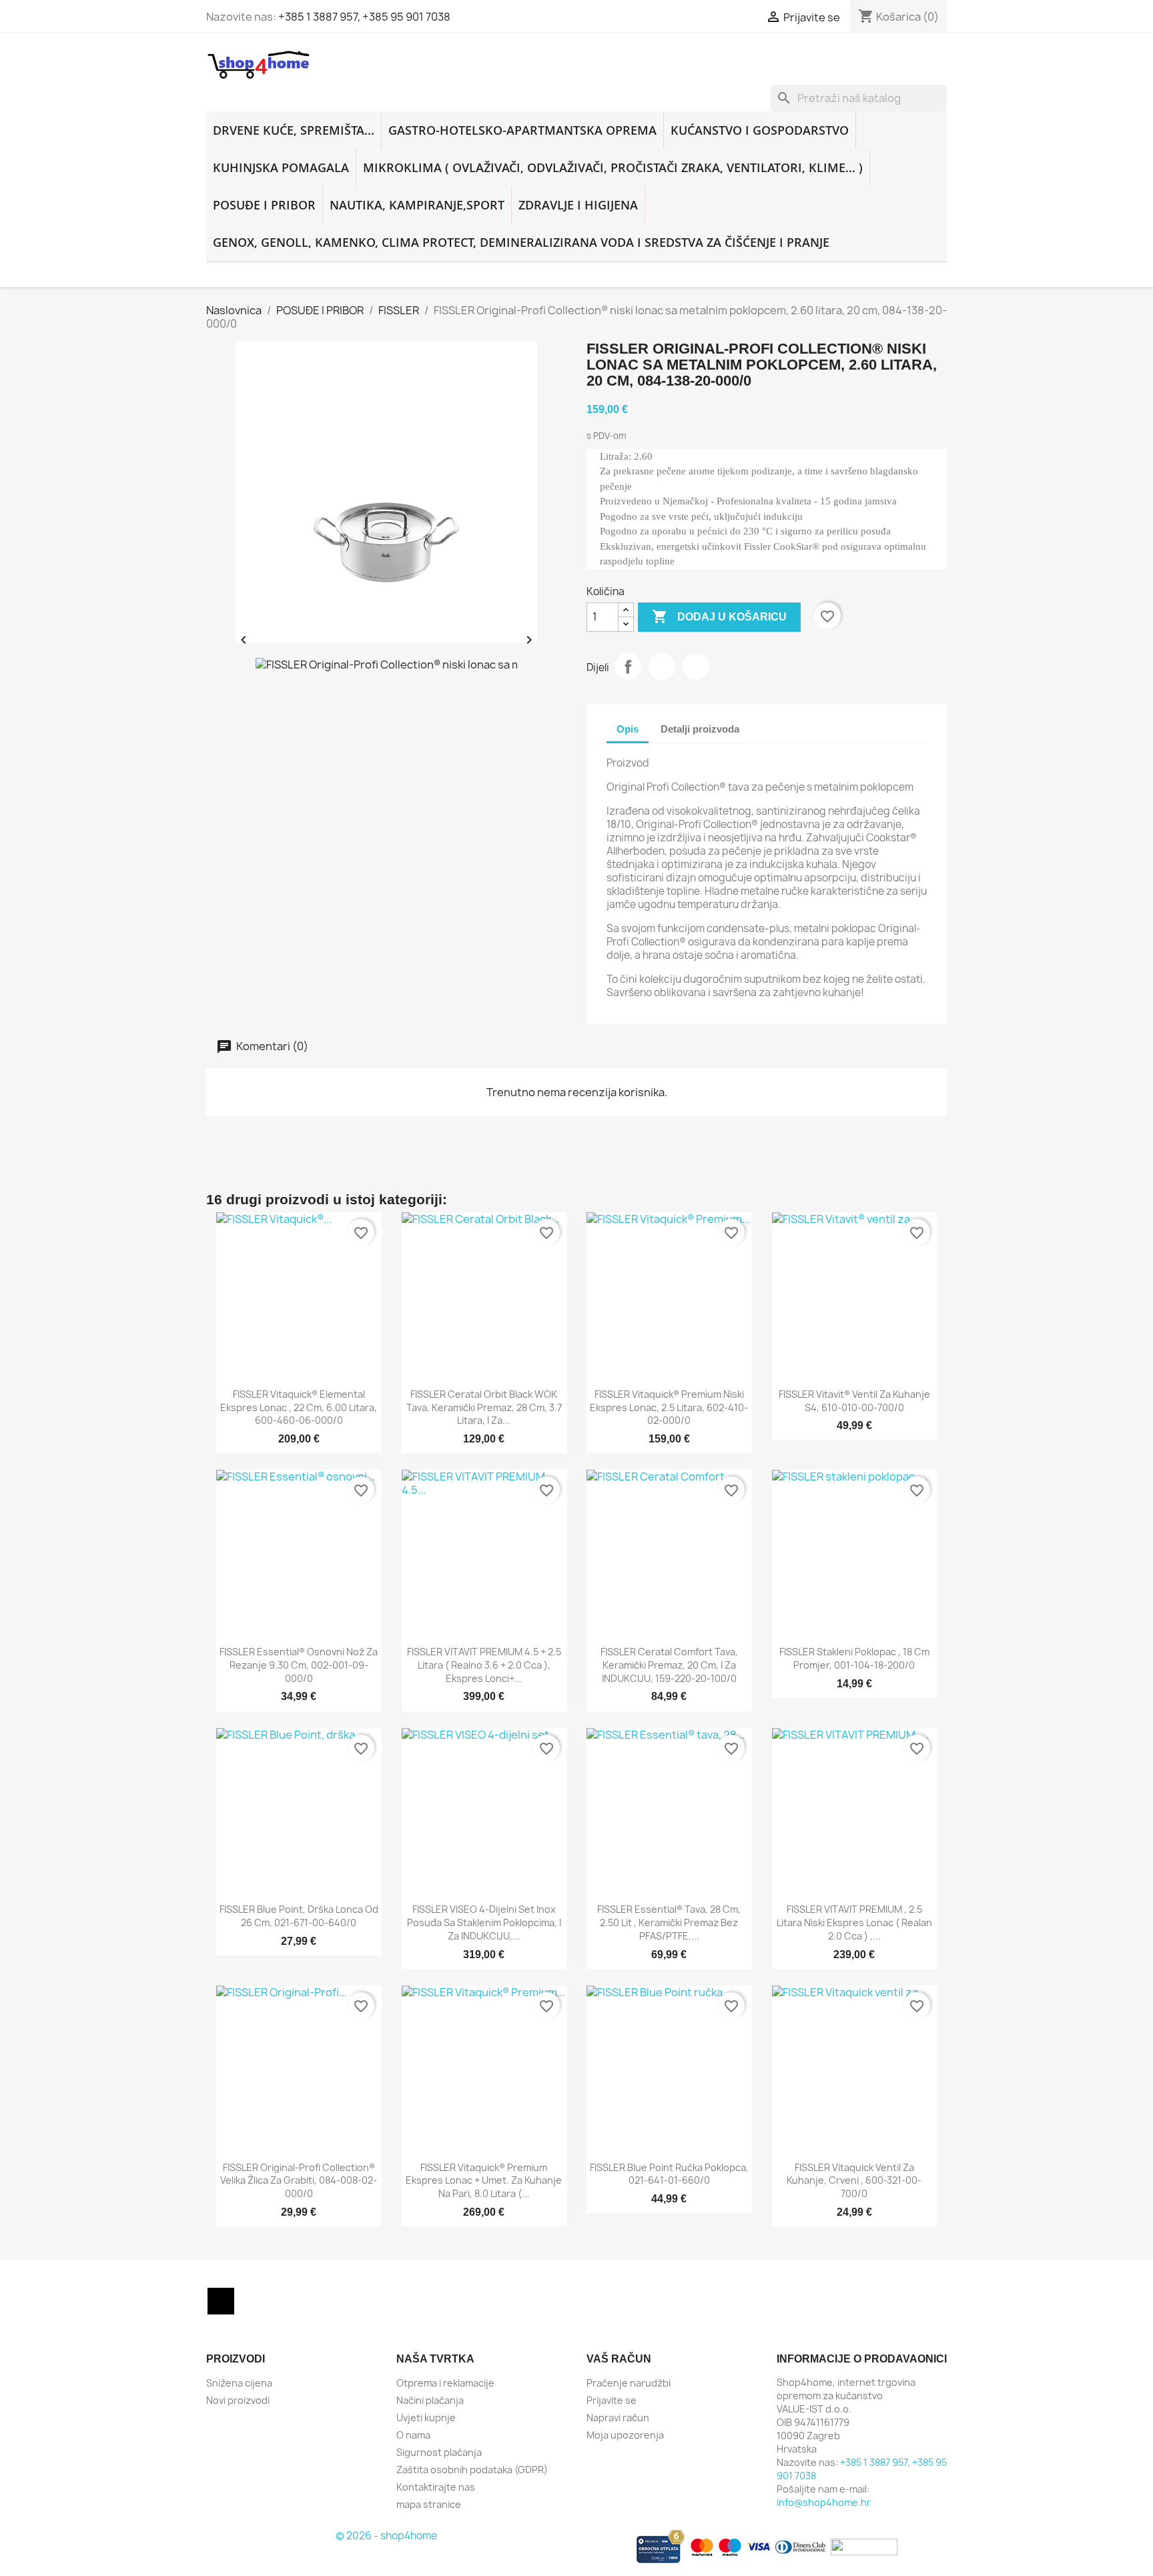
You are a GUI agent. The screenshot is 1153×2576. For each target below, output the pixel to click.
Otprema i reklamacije (445, 2383)
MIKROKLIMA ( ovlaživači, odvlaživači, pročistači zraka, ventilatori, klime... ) (613, 167)
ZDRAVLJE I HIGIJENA (578, 205)
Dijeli (628, 667)
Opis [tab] (628, 729)
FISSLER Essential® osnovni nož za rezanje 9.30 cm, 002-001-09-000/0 (299, 1665)
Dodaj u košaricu (719, 616)
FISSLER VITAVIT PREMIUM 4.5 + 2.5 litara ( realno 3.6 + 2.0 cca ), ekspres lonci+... (484, 1665)
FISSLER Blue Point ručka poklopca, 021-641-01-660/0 (669, 2174)
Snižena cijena (239, 2383)
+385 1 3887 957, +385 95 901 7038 (364, 17)
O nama (413, 2435)
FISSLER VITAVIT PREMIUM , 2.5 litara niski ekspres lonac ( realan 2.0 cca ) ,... (854, 1922)
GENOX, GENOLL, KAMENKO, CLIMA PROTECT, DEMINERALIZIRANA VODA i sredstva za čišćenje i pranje (521, 242)
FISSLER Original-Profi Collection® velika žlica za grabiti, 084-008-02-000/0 (299, 2181)
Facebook (221, 2301)
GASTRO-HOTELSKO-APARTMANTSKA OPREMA (522, 130)
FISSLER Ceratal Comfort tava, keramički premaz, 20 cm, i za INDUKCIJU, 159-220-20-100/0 (669, 1665)
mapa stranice (429, 2504)
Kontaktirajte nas (436, 2487)
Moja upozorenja (625, 2435)
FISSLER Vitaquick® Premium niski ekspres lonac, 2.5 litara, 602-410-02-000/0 (669, 1407)
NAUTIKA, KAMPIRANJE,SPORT (417, 205)
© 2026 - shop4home (386, 2536)
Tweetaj (662, 667)
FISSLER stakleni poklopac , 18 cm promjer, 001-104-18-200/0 (854, 1658)
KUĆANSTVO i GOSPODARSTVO (760, 130)
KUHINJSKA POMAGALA (281, 167)
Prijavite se (612, 2400)
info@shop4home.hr (824, 2502)
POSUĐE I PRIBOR (264, 205)
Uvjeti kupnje (426, 2418)
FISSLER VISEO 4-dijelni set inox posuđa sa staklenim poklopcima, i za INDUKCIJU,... (484, 1922)
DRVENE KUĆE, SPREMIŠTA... (294, 130)
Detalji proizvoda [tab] (700, 729)
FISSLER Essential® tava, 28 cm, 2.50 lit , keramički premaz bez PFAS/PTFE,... (669, 1922)
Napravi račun (618, 2418)
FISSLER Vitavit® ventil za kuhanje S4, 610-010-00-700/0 (854, 1401)
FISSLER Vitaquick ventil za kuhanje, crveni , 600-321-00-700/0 (854, 2181)
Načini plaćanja (430, 2400)
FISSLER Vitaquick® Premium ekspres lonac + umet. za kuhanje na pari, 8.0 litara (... (484, 2181)
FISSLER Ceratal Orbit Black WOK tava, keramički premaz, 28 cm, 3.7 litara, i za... (484, 1407)
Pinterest (696, 667)
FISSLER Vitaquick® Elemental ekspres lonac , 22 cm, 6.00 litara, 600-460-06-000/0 (299, 1407)
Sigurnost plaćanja (439, 2452)
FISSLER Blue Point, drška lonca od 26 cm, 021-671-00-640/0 (299, 1916)
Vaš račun (619, 2359)
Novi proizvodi (238, 2400)
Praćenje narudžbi (629, 2383)
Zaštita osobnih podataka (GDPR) (472, 2470)
